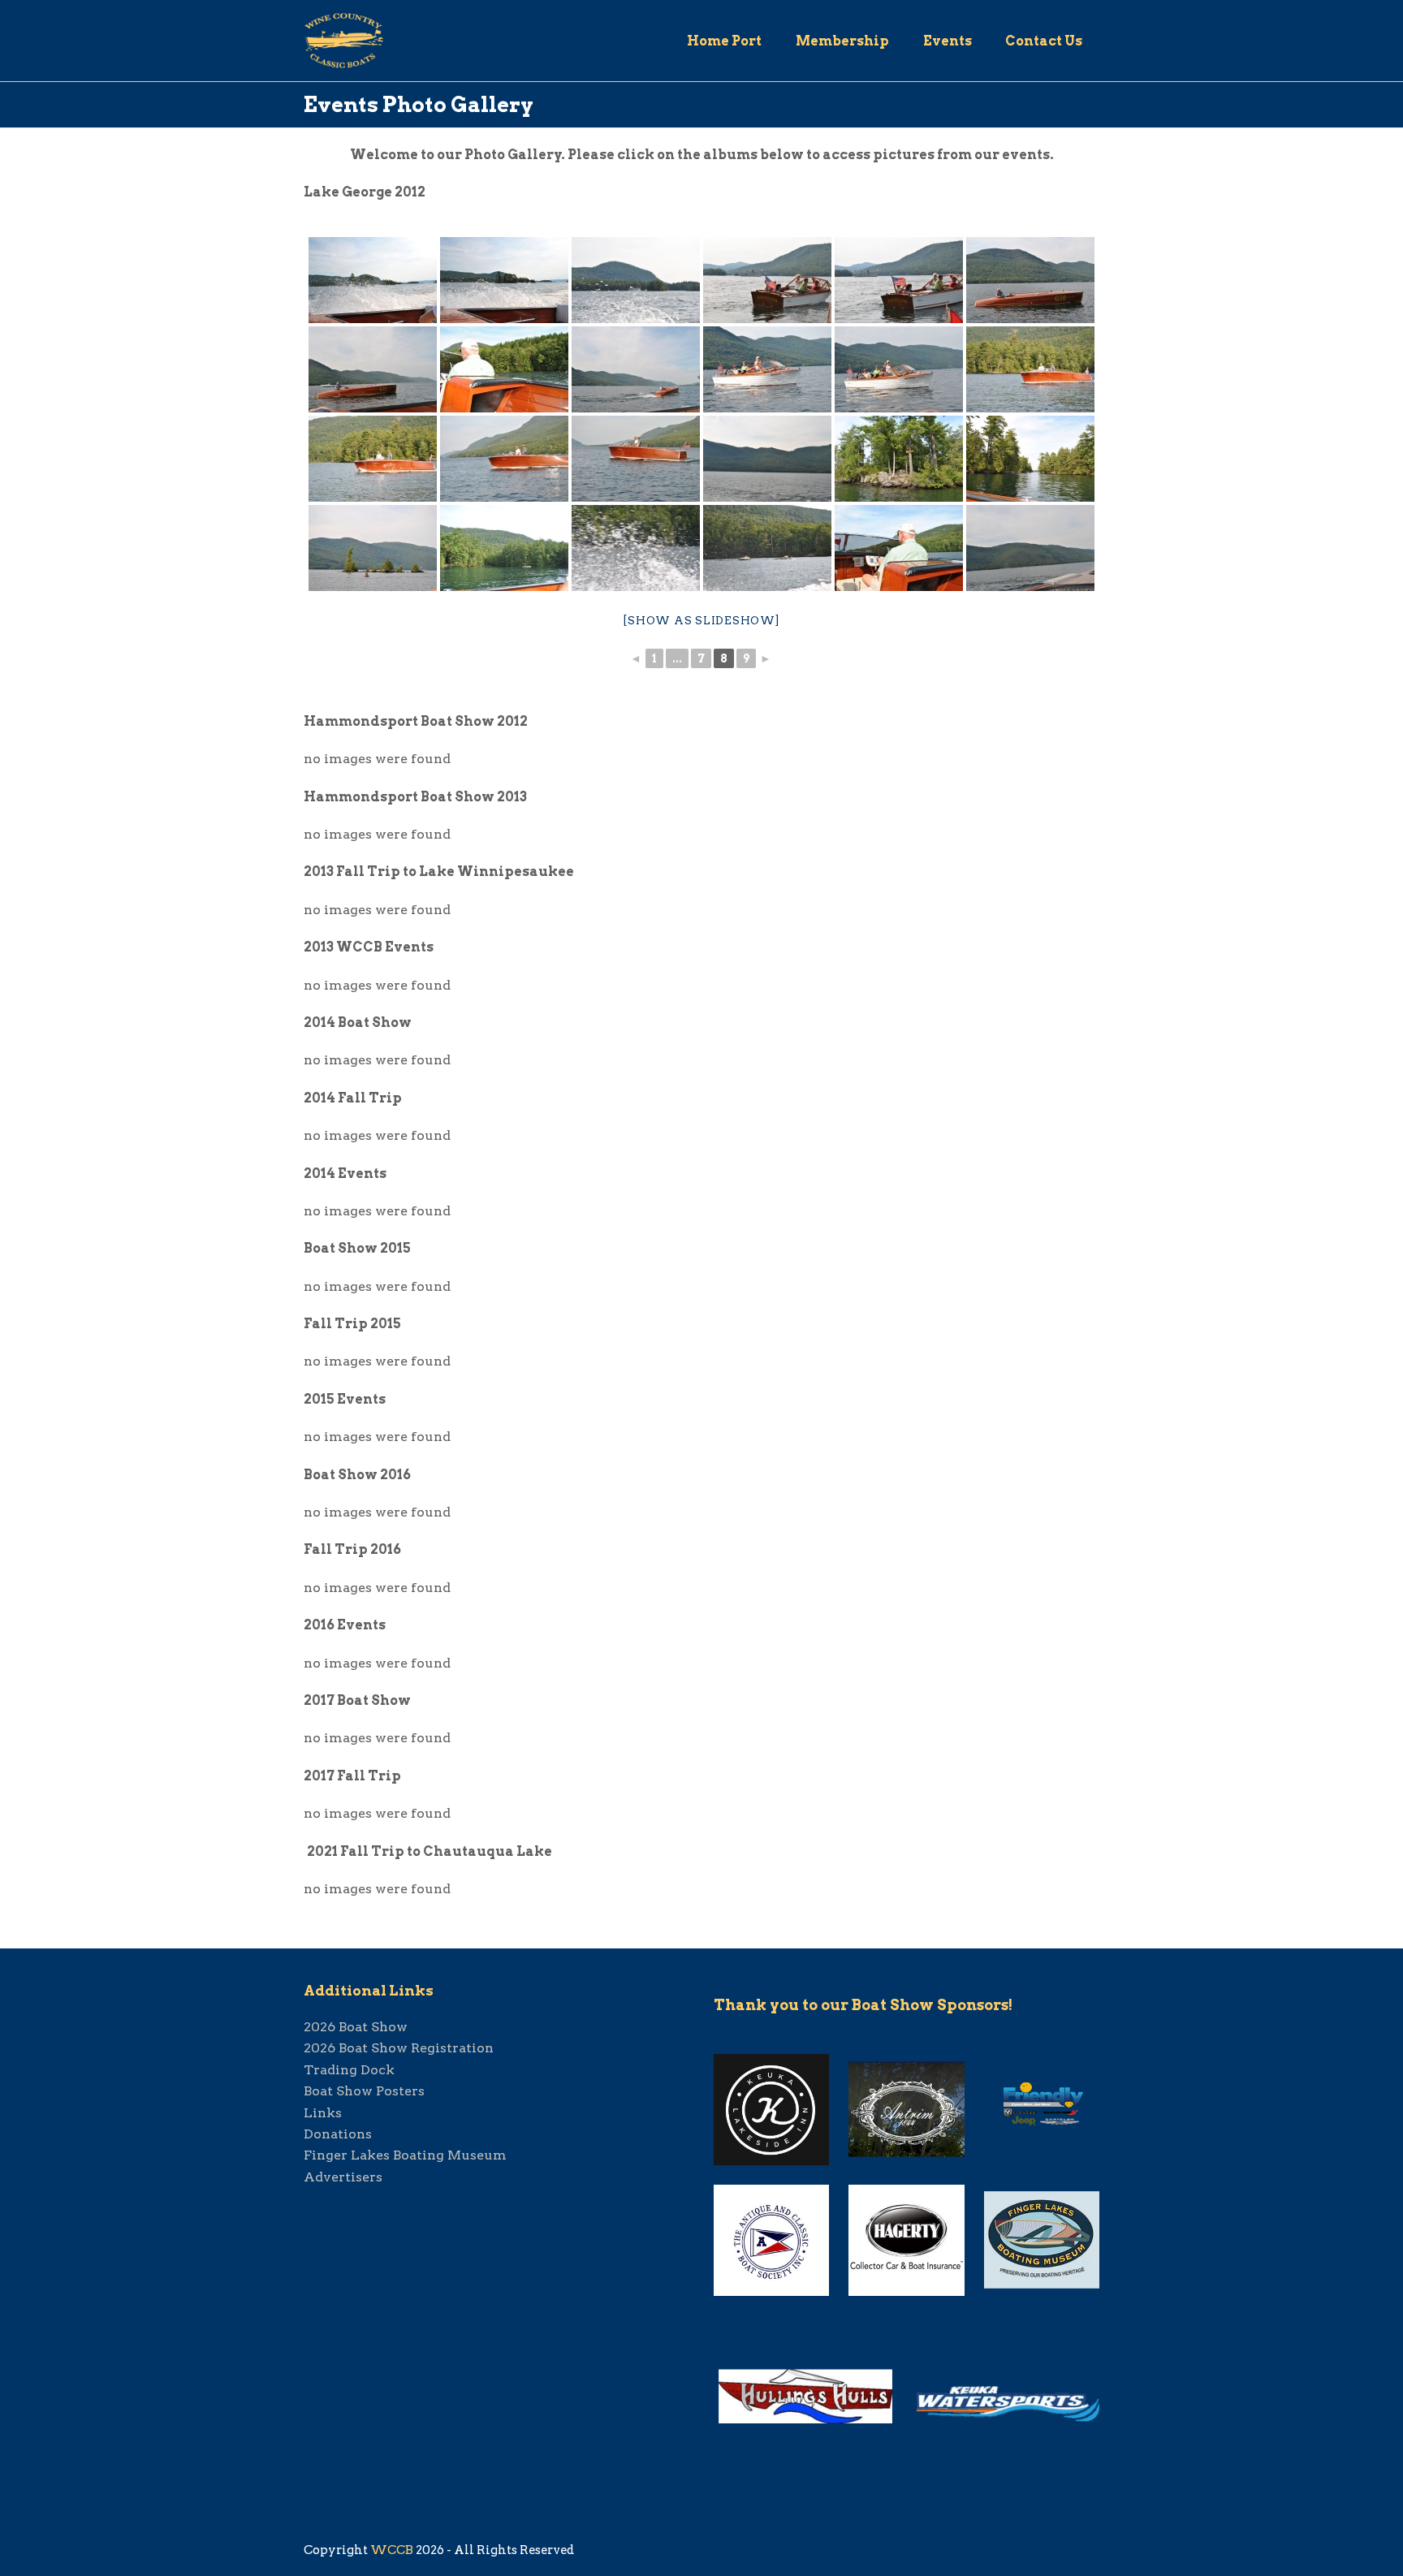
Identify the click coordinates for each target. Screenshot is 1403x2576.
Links (323, 2113)
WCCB (392, 2550)
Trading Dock (349, 2070)
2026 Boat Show (356, 2027)
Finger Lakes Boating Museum (405, 2155)
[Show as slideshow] (701, 621)
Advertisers (343, 2177)
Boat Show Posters (364, 2091)
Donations (338, 2134)
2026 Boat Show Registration (399, 2048)
